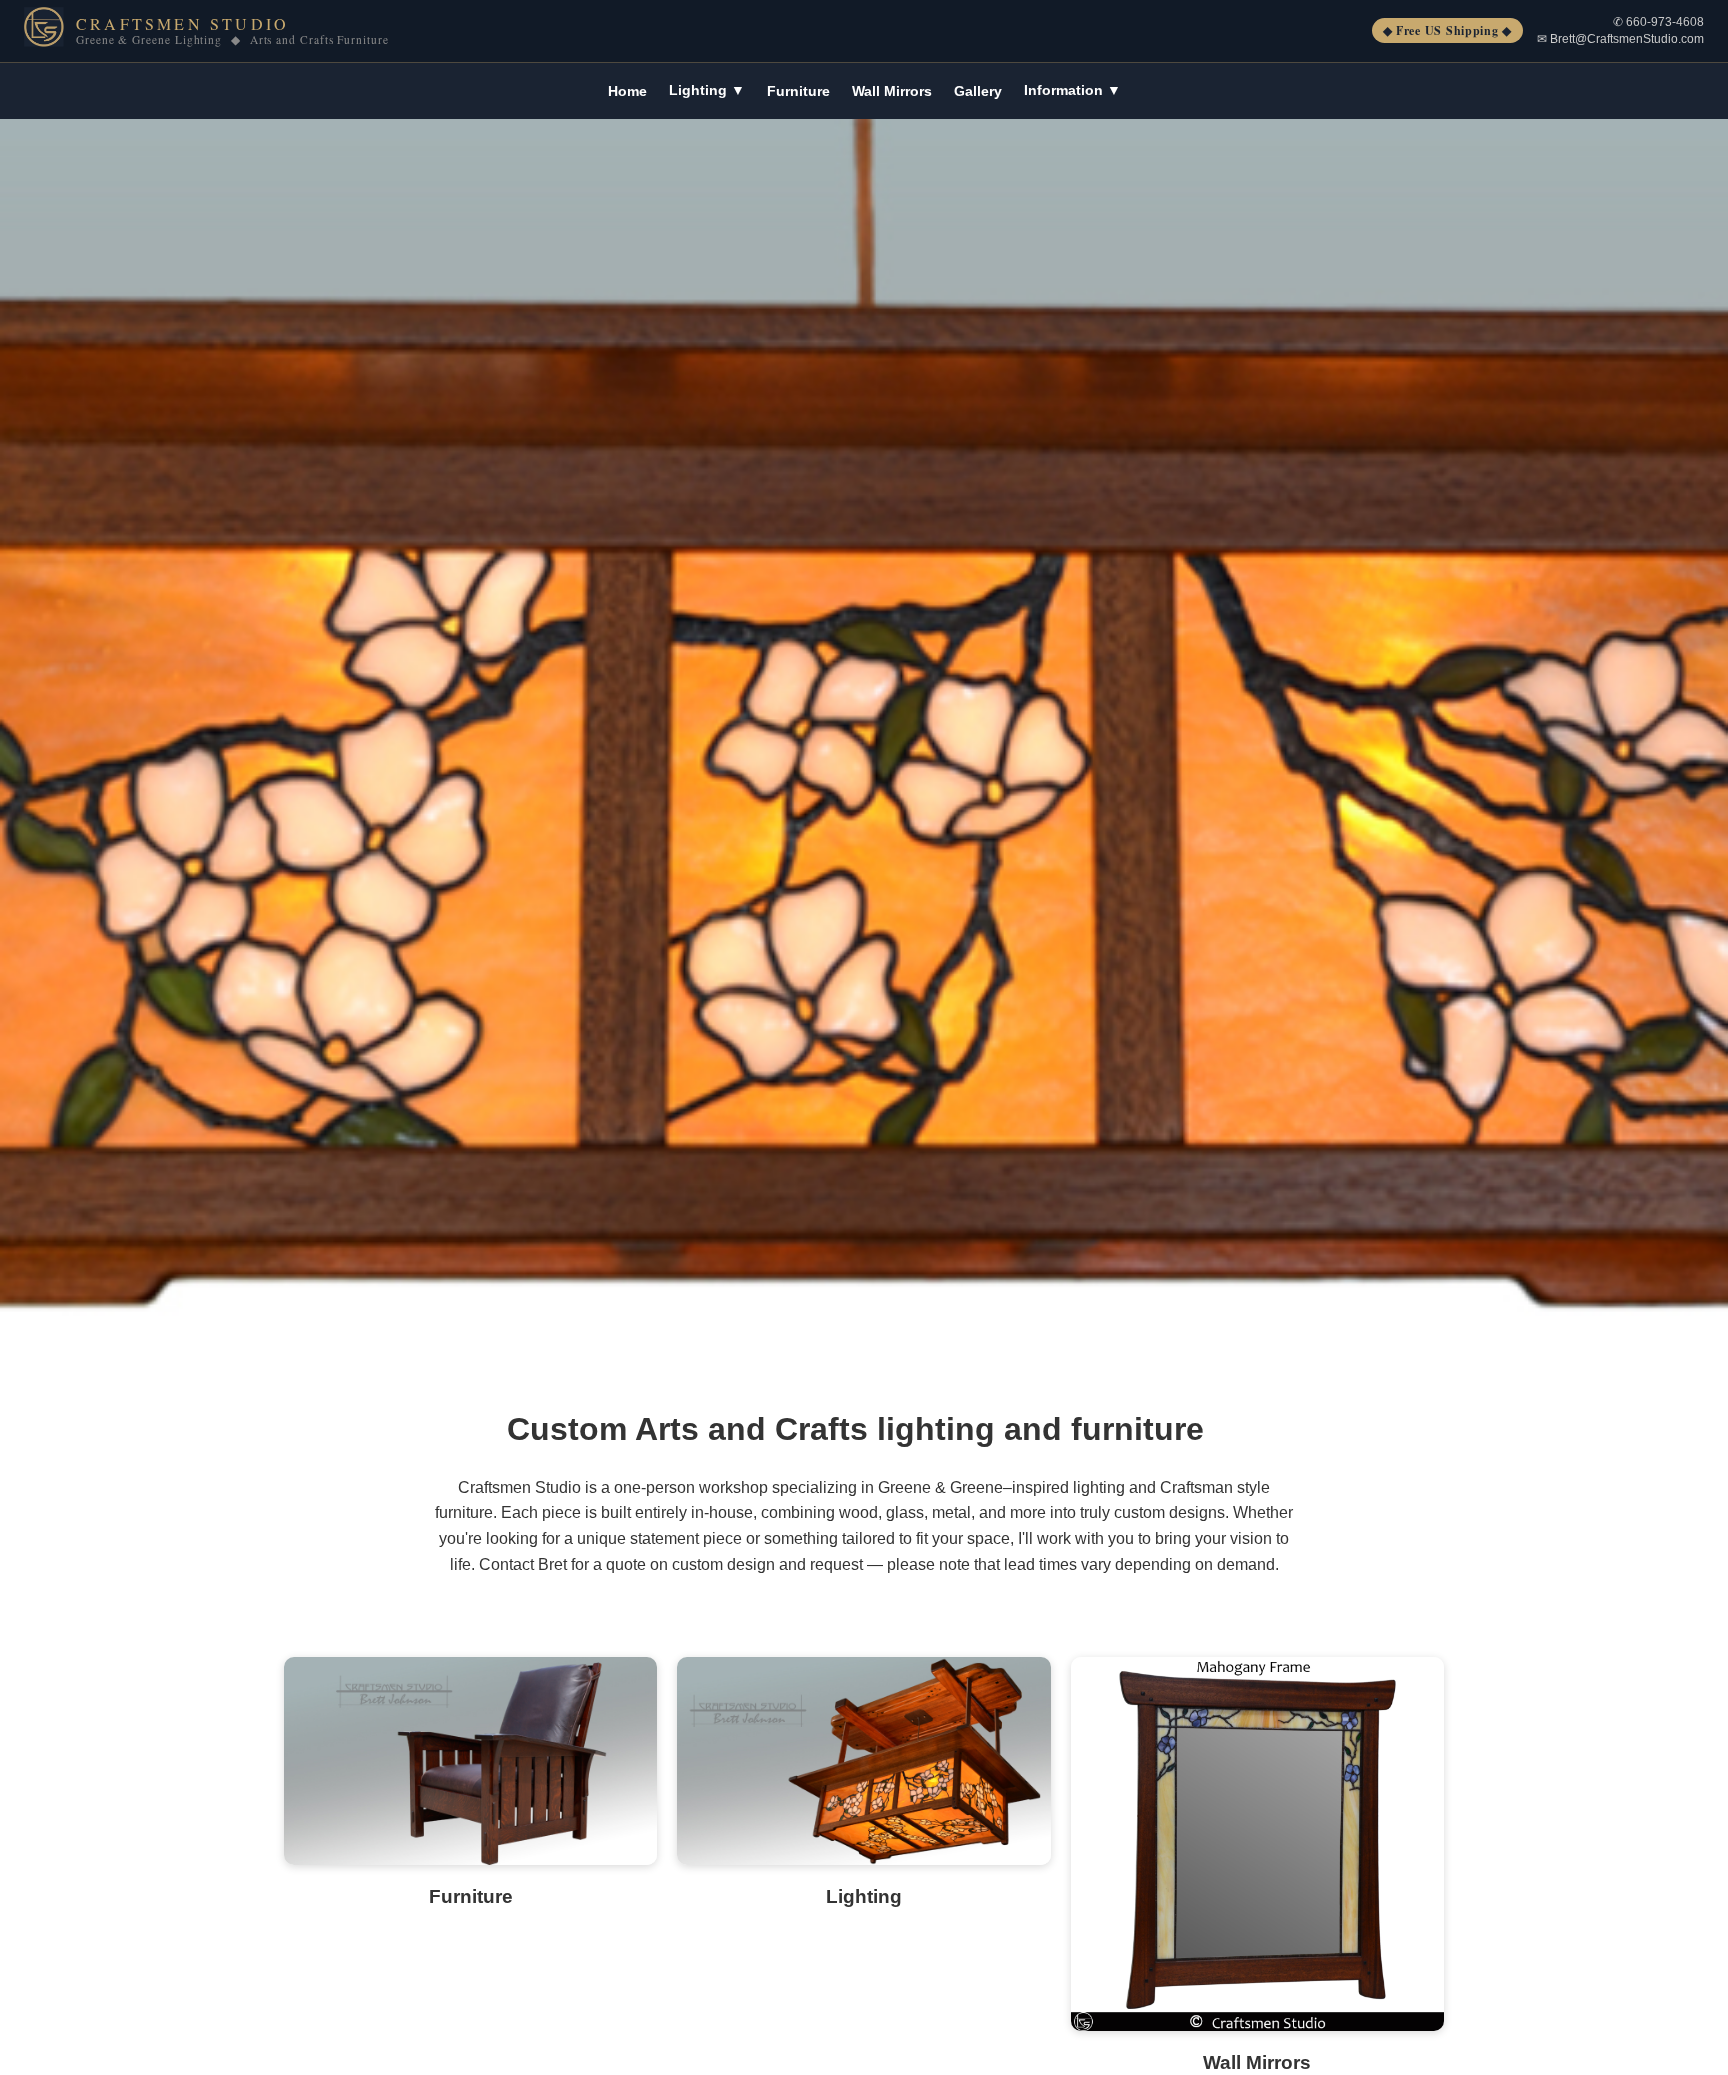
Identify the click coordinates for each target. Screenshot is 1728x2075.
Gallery (978, 91)
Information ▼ (1072, 90)
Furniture (798, 91)
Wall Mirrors (892, 91)
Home (627, 91)
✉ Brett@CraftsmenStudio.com (1620, 39)
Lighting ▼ (707, 90)
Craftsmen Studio (182, 24)
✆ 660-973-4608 (1658, 22)
